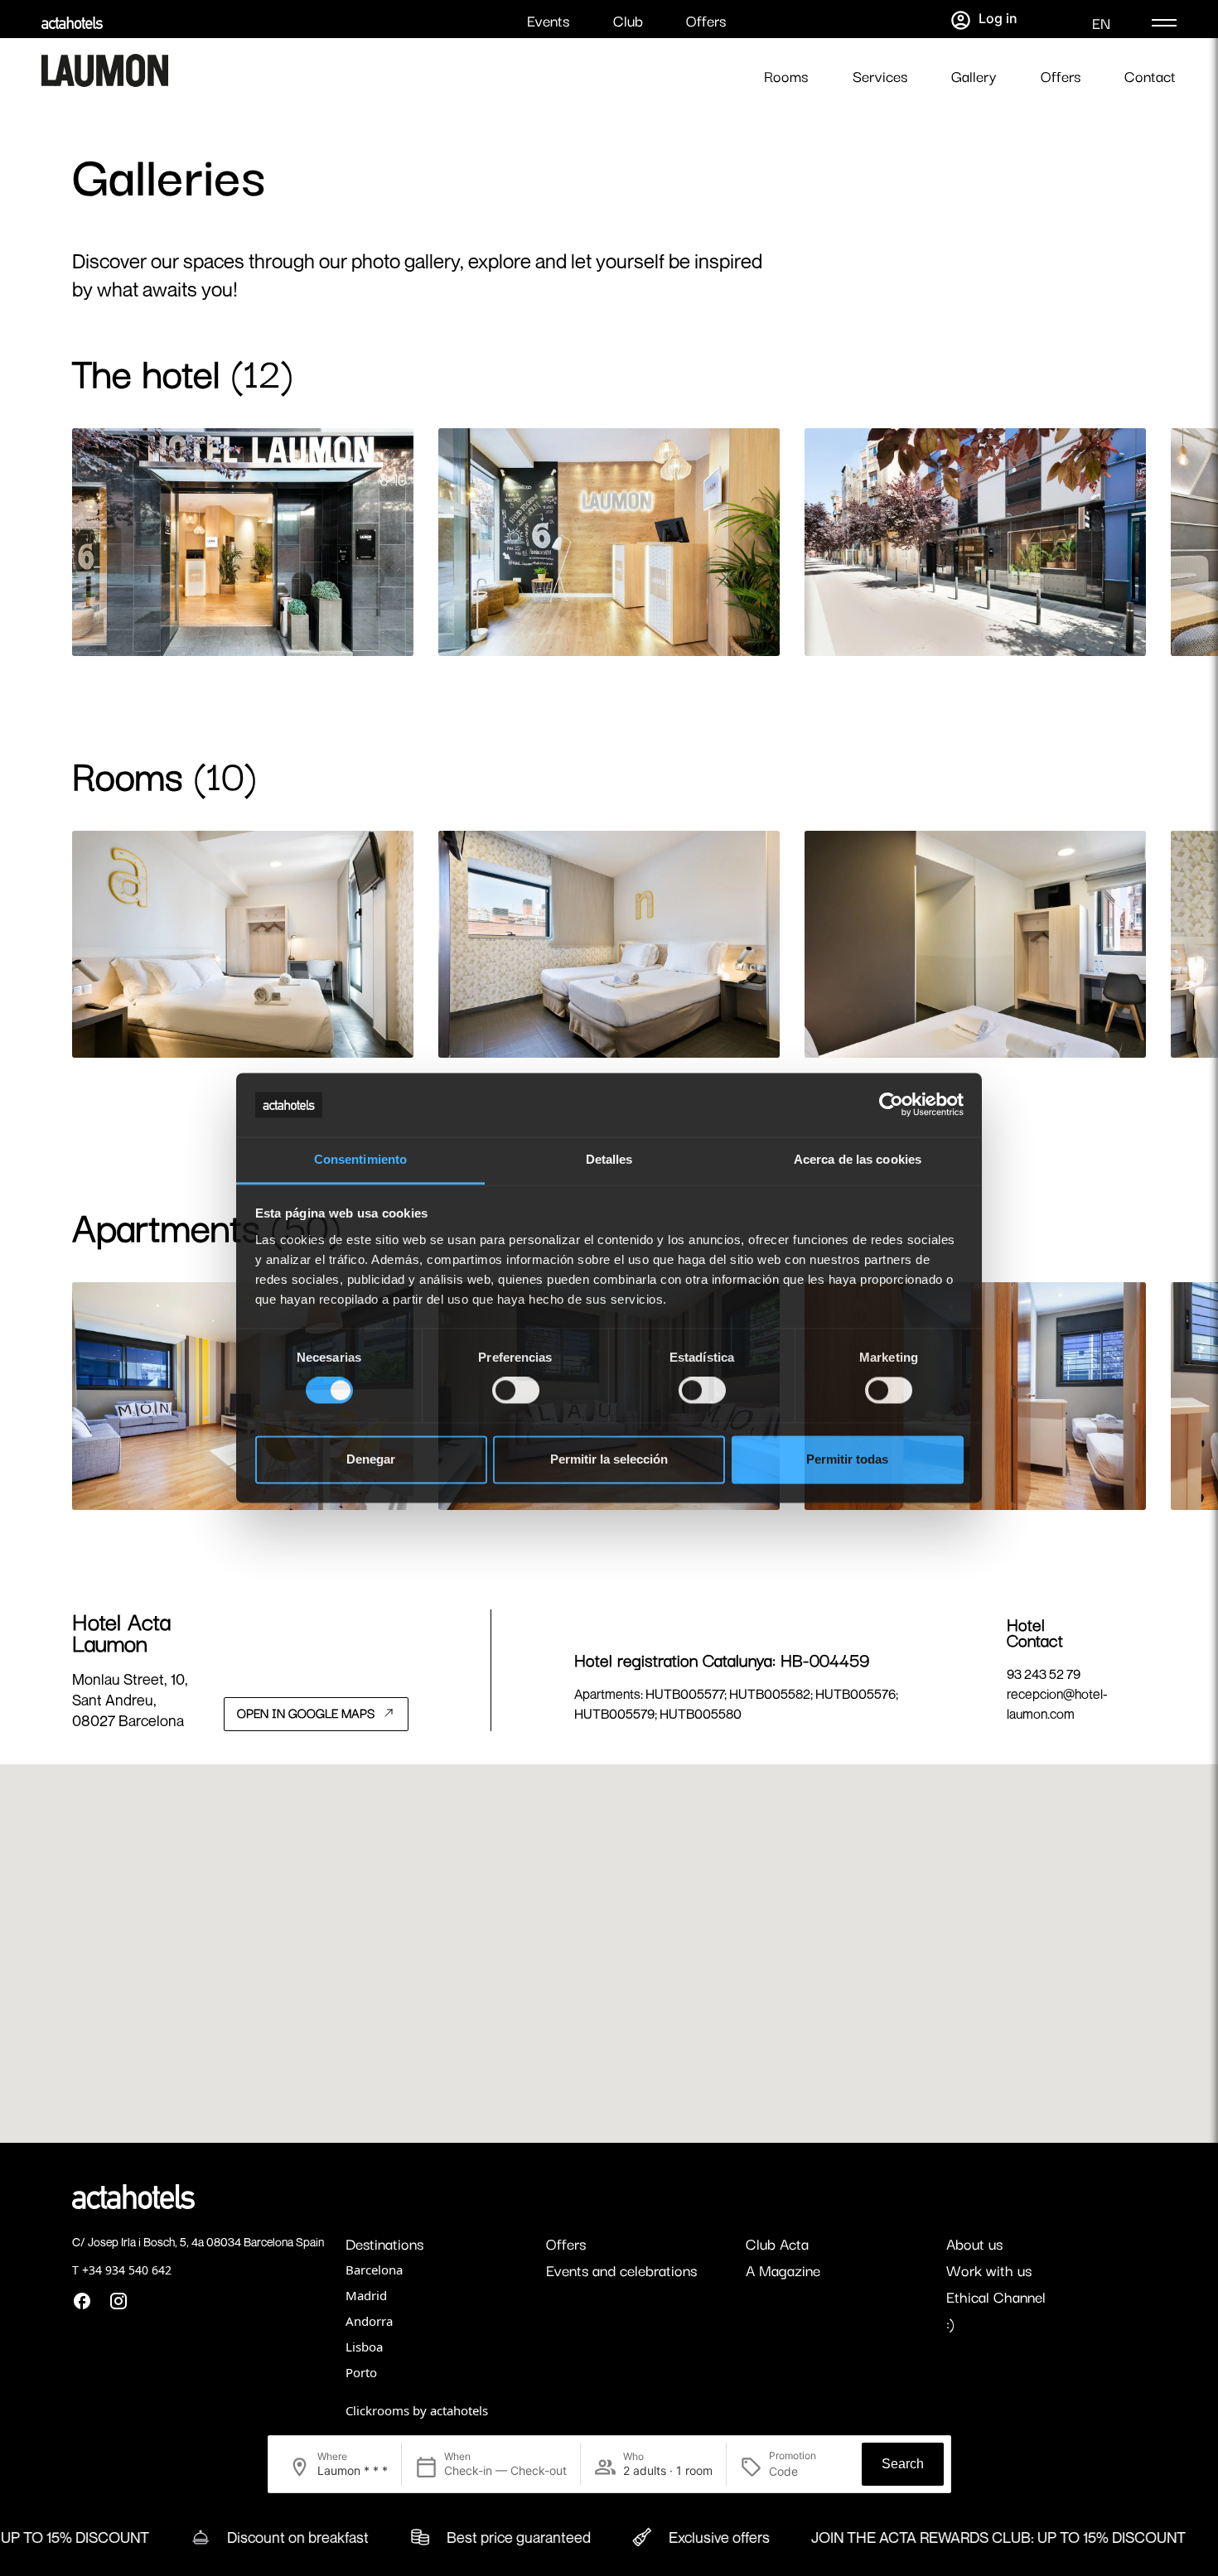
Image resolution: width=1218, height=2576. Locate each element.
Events (548, 20)
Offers (706, 20)
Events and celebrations (621, 2270)
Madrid (366, 2295)
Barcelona (374, 2270)
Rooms (786, 76)
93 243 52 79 (1044, 1674)
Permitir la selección (609, 1459)
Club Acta (777, 2243)
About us (974, 2243)
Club (628, 20)
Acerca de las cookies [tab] (858, 1159)
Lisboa (364, 2347)
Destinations (384, 2243)
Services (880, 76)
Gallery (974, 76)
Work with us (989, 2270)
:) (950, 2323)
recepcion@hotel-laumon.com (1057, 1704)
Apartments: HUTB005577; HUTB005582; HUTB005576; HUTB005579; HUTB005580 (736, 1704)
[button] (609, 1943)
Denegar (371, 1459)
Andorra (369, 2321)
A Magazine (783, 2270)
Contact (1150, 76)
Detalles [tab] (609, 1159)
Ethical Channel (996, 2296)
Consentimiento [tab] (360, 1159)
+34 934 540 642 (127, 2270)
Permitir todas (847, 1459)
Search (903, 2464)
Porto (361, 2372)
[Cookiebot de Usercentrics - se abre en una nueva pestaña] (891, 1105)
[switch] (516, 1391)
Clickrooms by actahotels (417, 2410)
